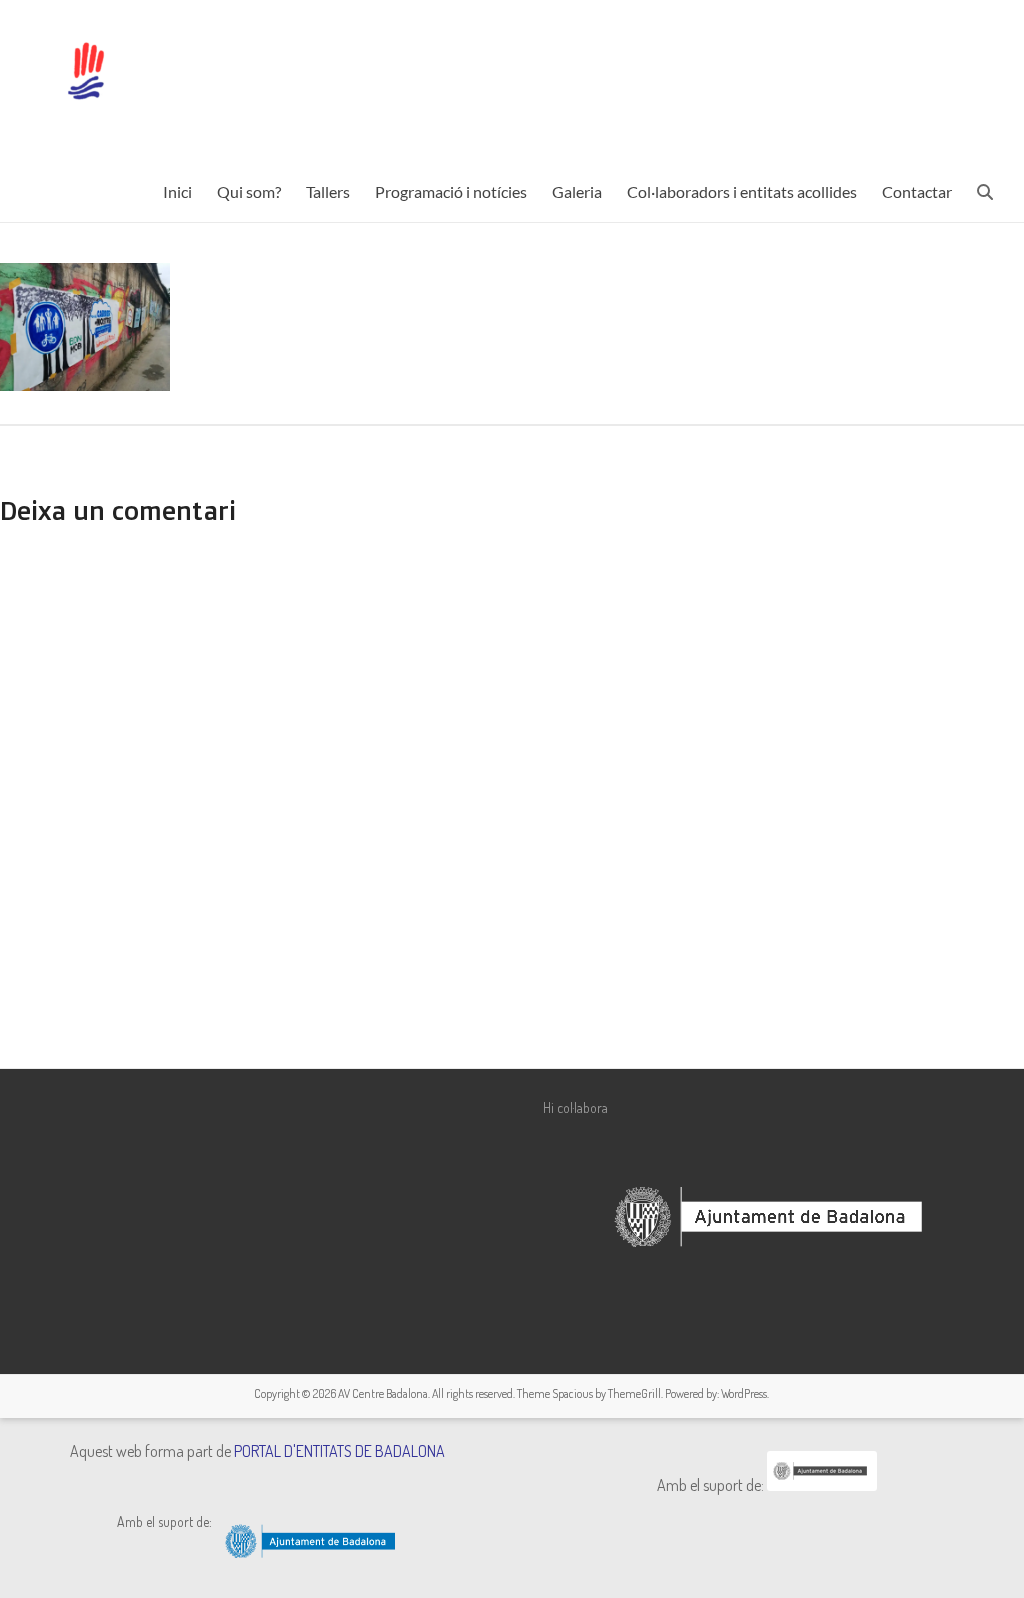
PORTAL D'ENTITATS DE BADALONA (339, 1451)
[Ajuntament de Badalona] (822, 1485)
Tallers (328, 191)
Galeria (577, 191)
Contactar (917, 191)
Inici (177, 191)
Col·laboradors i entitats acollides (742, 191)
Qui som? (249, 191)
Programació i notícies (451, 191)
